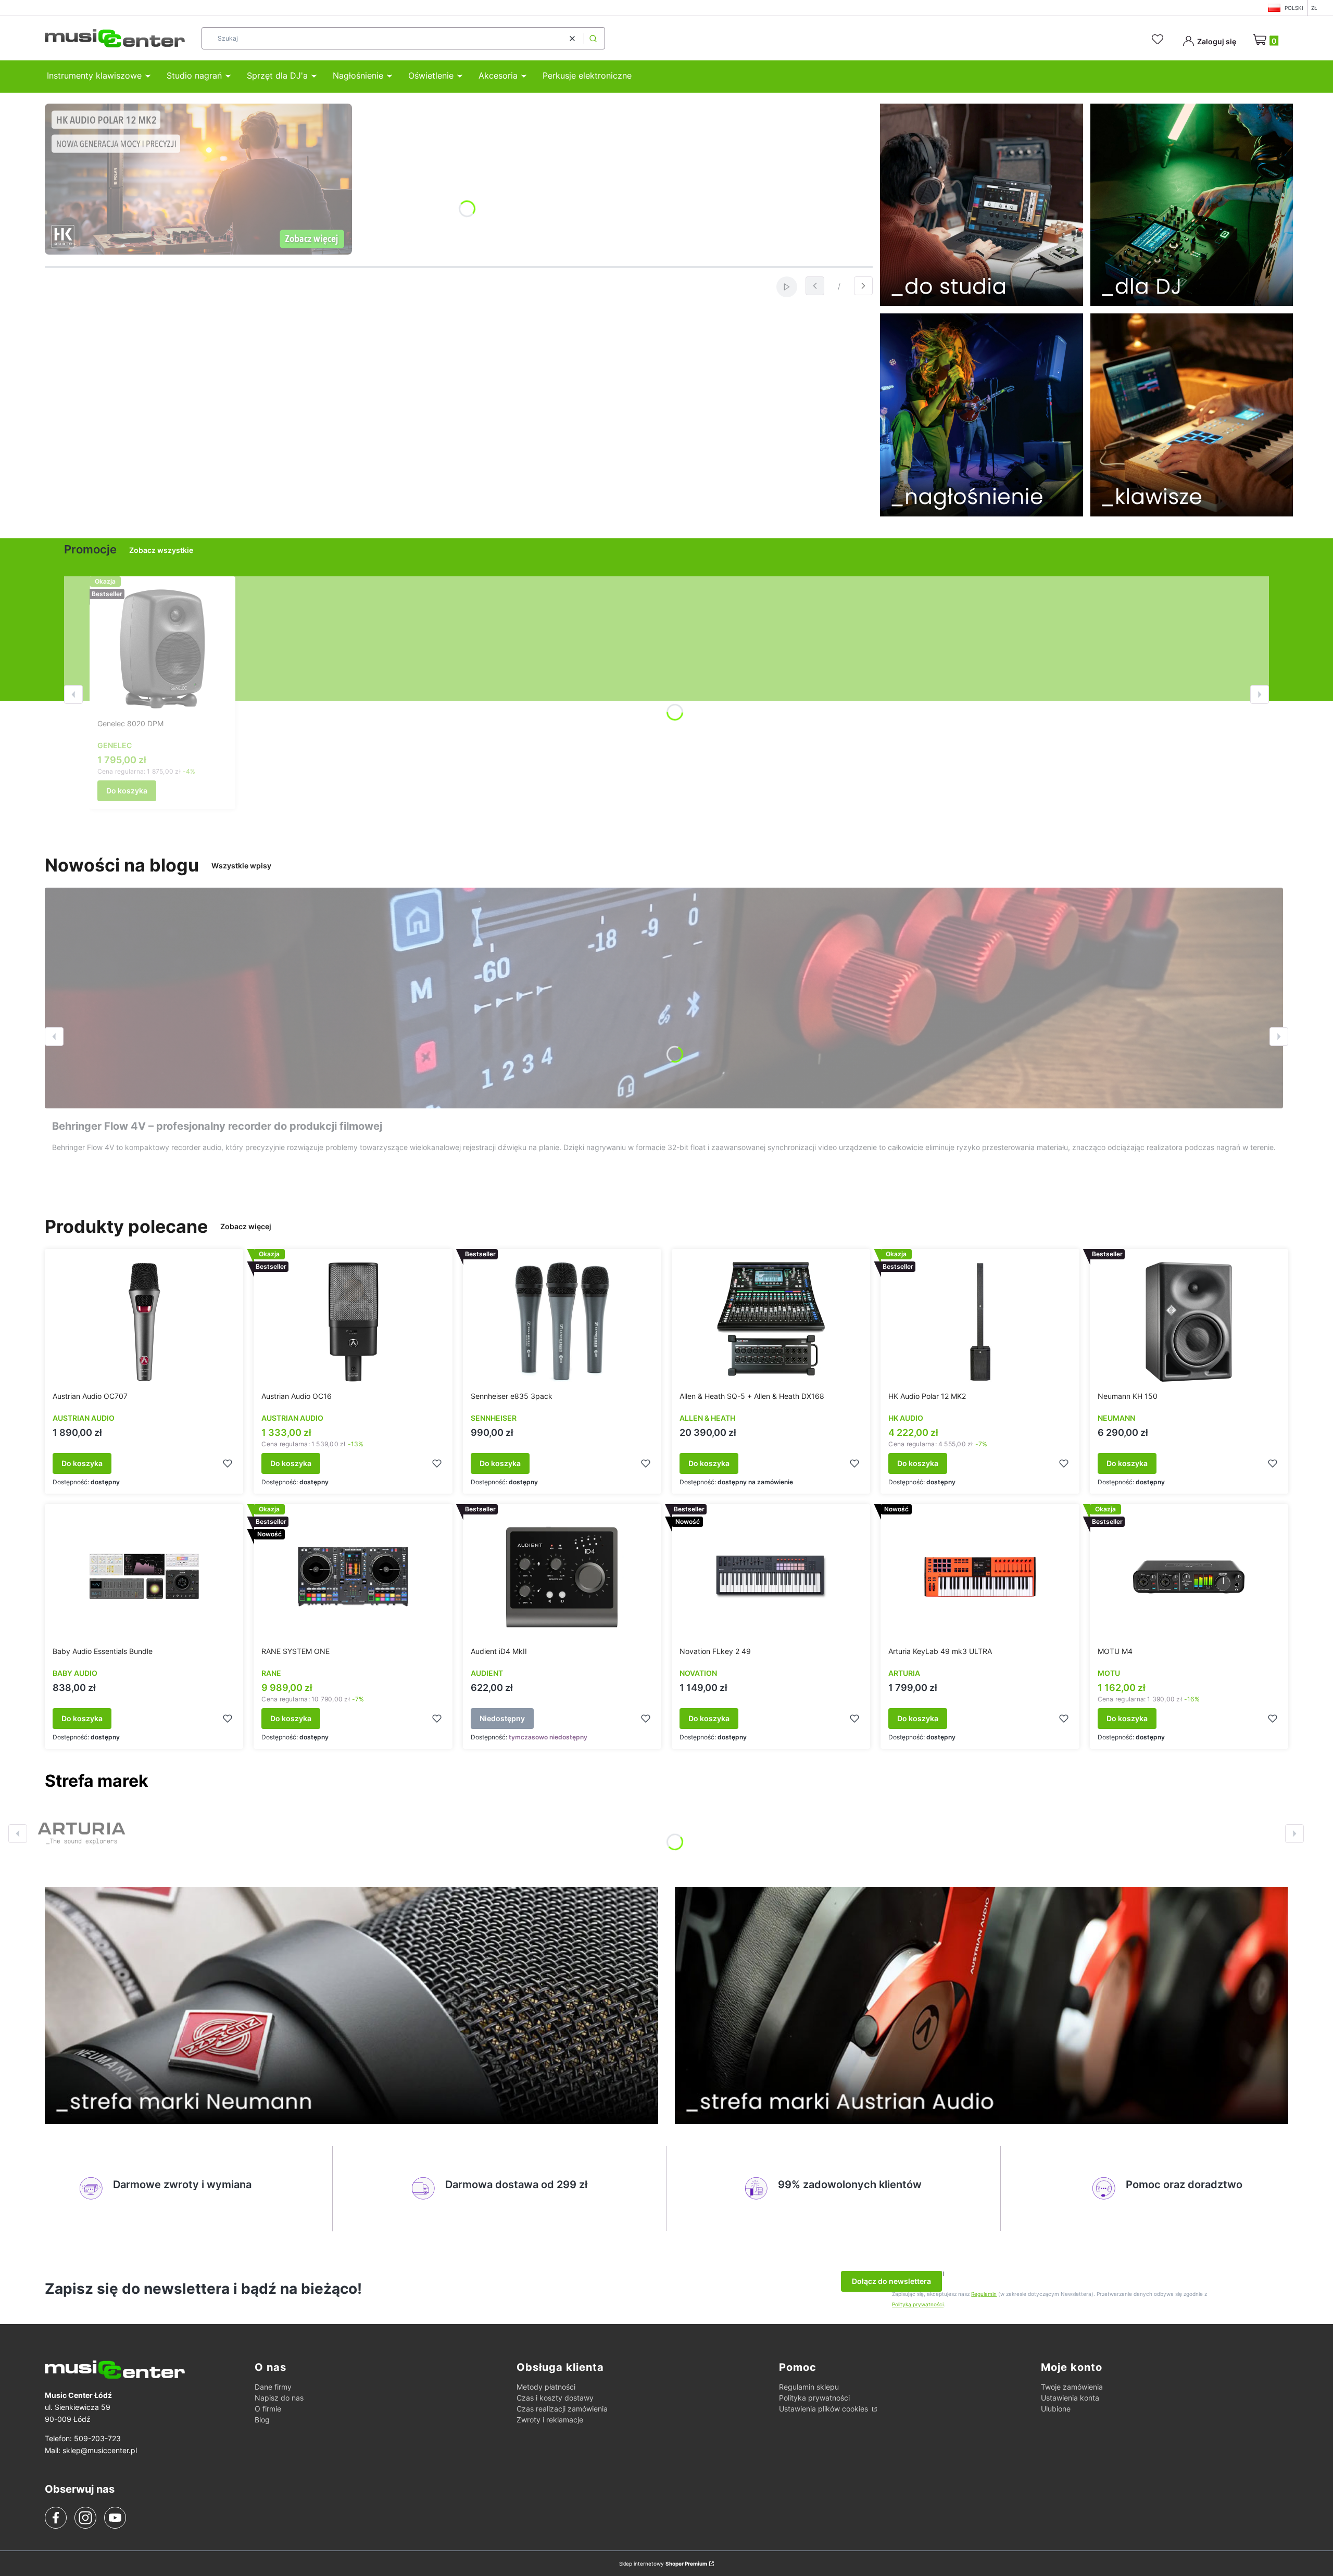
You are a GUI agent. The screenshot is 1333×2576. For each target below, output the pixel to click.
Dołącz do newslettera (891, 2281)
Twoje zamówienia (1072, 2387)
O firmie (268, 2409)
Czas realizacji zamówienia (562, 2409)
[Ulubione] (1159, 40)
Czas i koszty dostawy (555, 2398)
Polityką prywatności (918, 2304)
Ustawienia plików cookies (825, 2409)
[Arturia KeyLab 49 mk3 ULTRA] (980, 1577)
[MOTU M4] (1189, 1577)
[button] (593, 38)
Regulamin (984, 2294)
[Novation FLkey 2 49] (771, 1577)
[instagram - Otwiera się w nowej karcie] (85, 2518)
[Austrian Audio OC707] (144, 1322)
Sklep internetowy (663, 2564)
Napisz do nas (279, 2398)
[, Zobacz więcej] (81, 1834)
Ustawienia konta (1070, 2398)
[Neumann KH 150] (1189, 1322)
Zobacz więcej (246, 1226)
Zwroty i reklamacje (550, 2420)
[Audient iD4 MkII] (562, 1577)
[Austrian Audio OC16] (353, 1322)
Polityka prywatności (814, 2398)
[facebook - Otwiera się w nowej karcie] (56, 2518)
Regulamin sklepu (809, 2387)
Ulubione (1056, 2409)
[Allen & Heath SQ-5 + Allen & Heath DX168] (771, 1322)
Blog (262, 2420)
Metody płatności (546, 2387)
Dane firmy (273, 2387)
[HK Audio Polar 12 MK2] (980, 1322)
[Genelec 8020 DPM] (162, 649)
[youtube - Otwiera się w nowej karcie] (115, 2518)
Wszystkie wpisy (241, 866)
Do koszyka (127, 791)
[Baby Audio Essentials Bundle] (144, 1577)
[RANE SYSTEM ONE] (353, 1577)
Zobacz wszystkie (161, 550)
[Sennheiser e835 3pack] (562, 1322)
